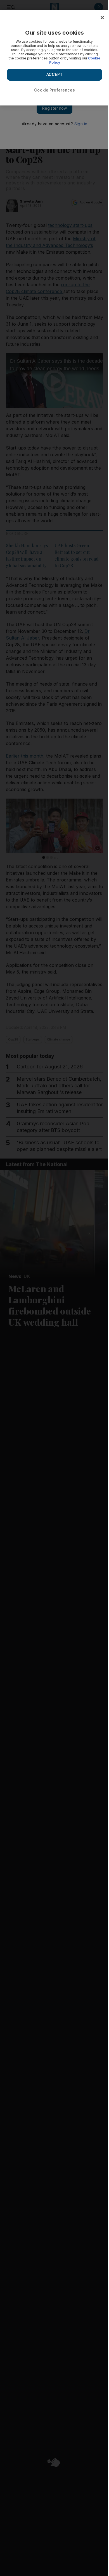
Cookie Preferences (54, 90)
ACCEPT (54, 74)
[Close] (102, 18)
